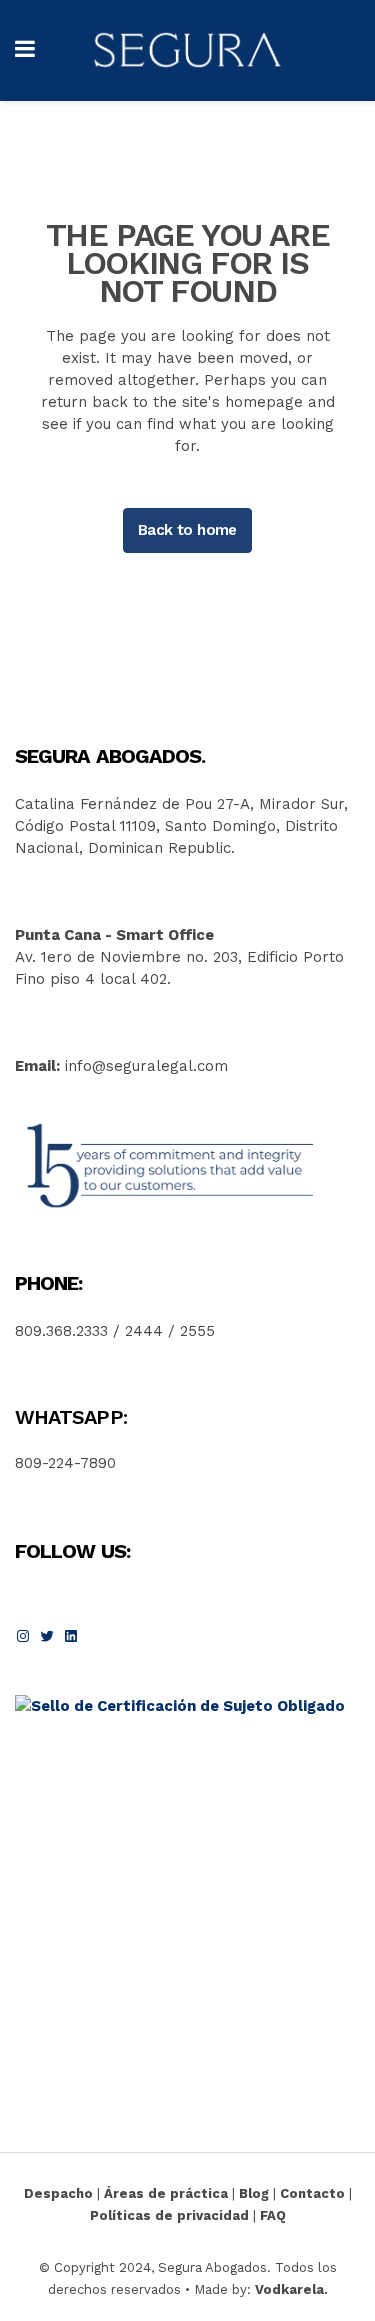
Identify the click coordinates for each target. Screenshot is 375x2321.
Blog (254, 2193)
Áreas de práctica (166, 2193)
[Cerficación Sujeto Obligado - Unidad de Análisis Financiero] (180, 1706)
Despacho (58, 2193)
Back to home (187, 530)
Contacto (312, 2193)
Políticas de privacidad (169, 2215)
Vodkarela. (291, 2289)
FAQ (273, 2215)
